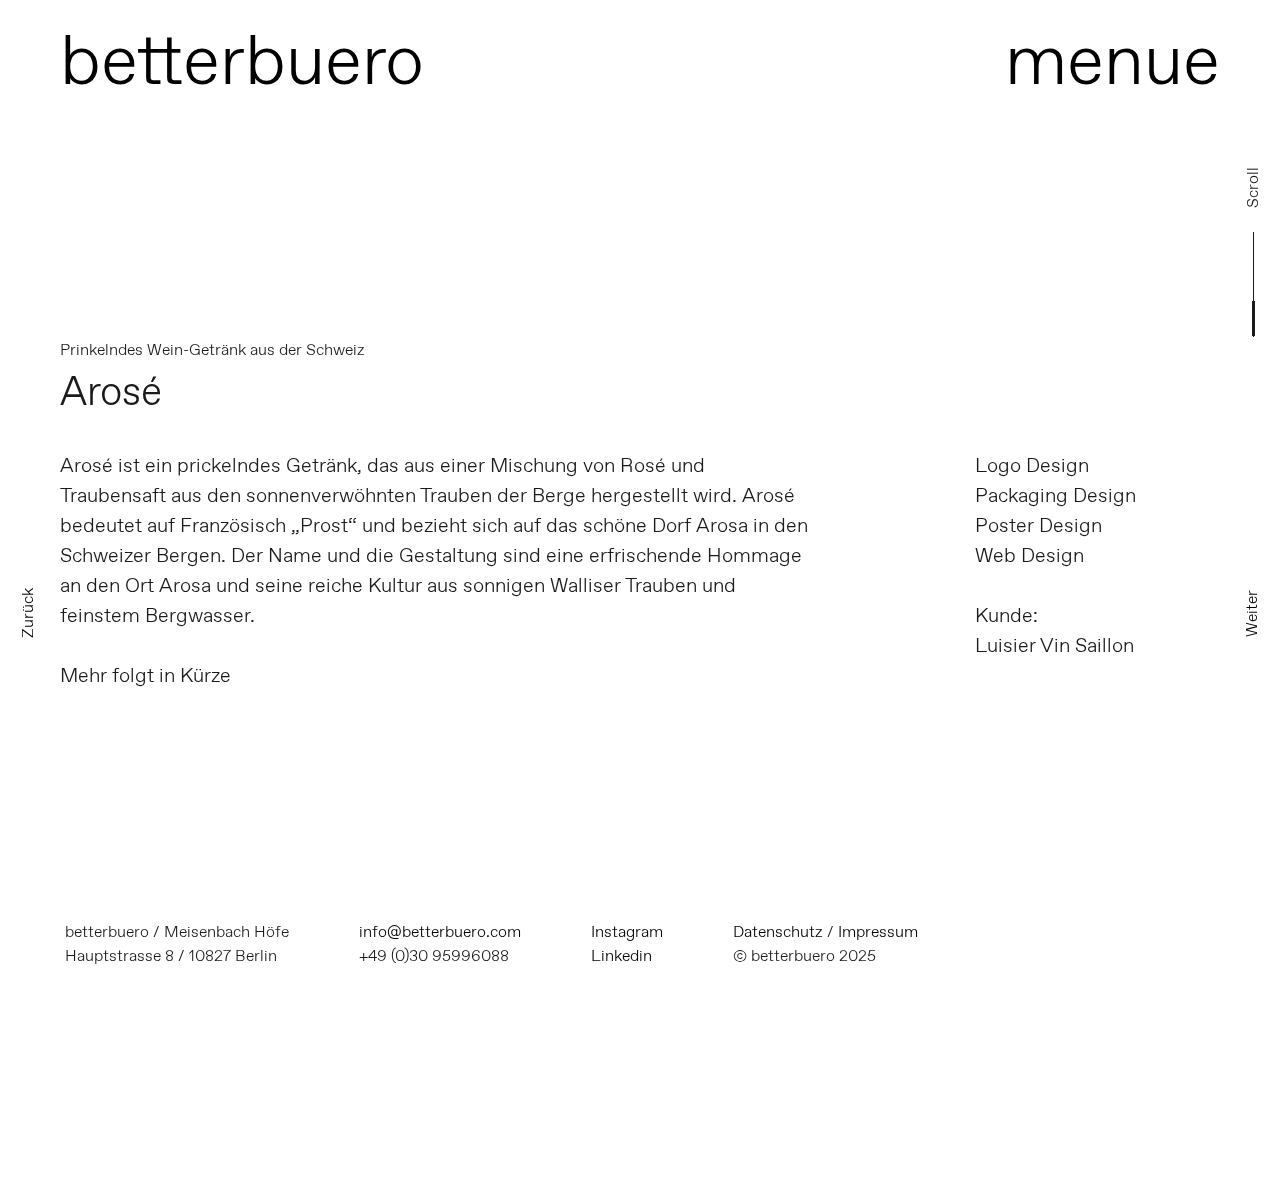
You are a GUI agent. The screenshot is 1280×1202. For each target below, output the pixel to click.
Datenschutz (778, 931)
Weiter (1251, 613)
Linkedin (621, 955)
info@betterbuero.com (440, 931)
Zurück (27, 613)
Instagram (627, 931)
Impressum (878, 931)
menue (1112, 59)
